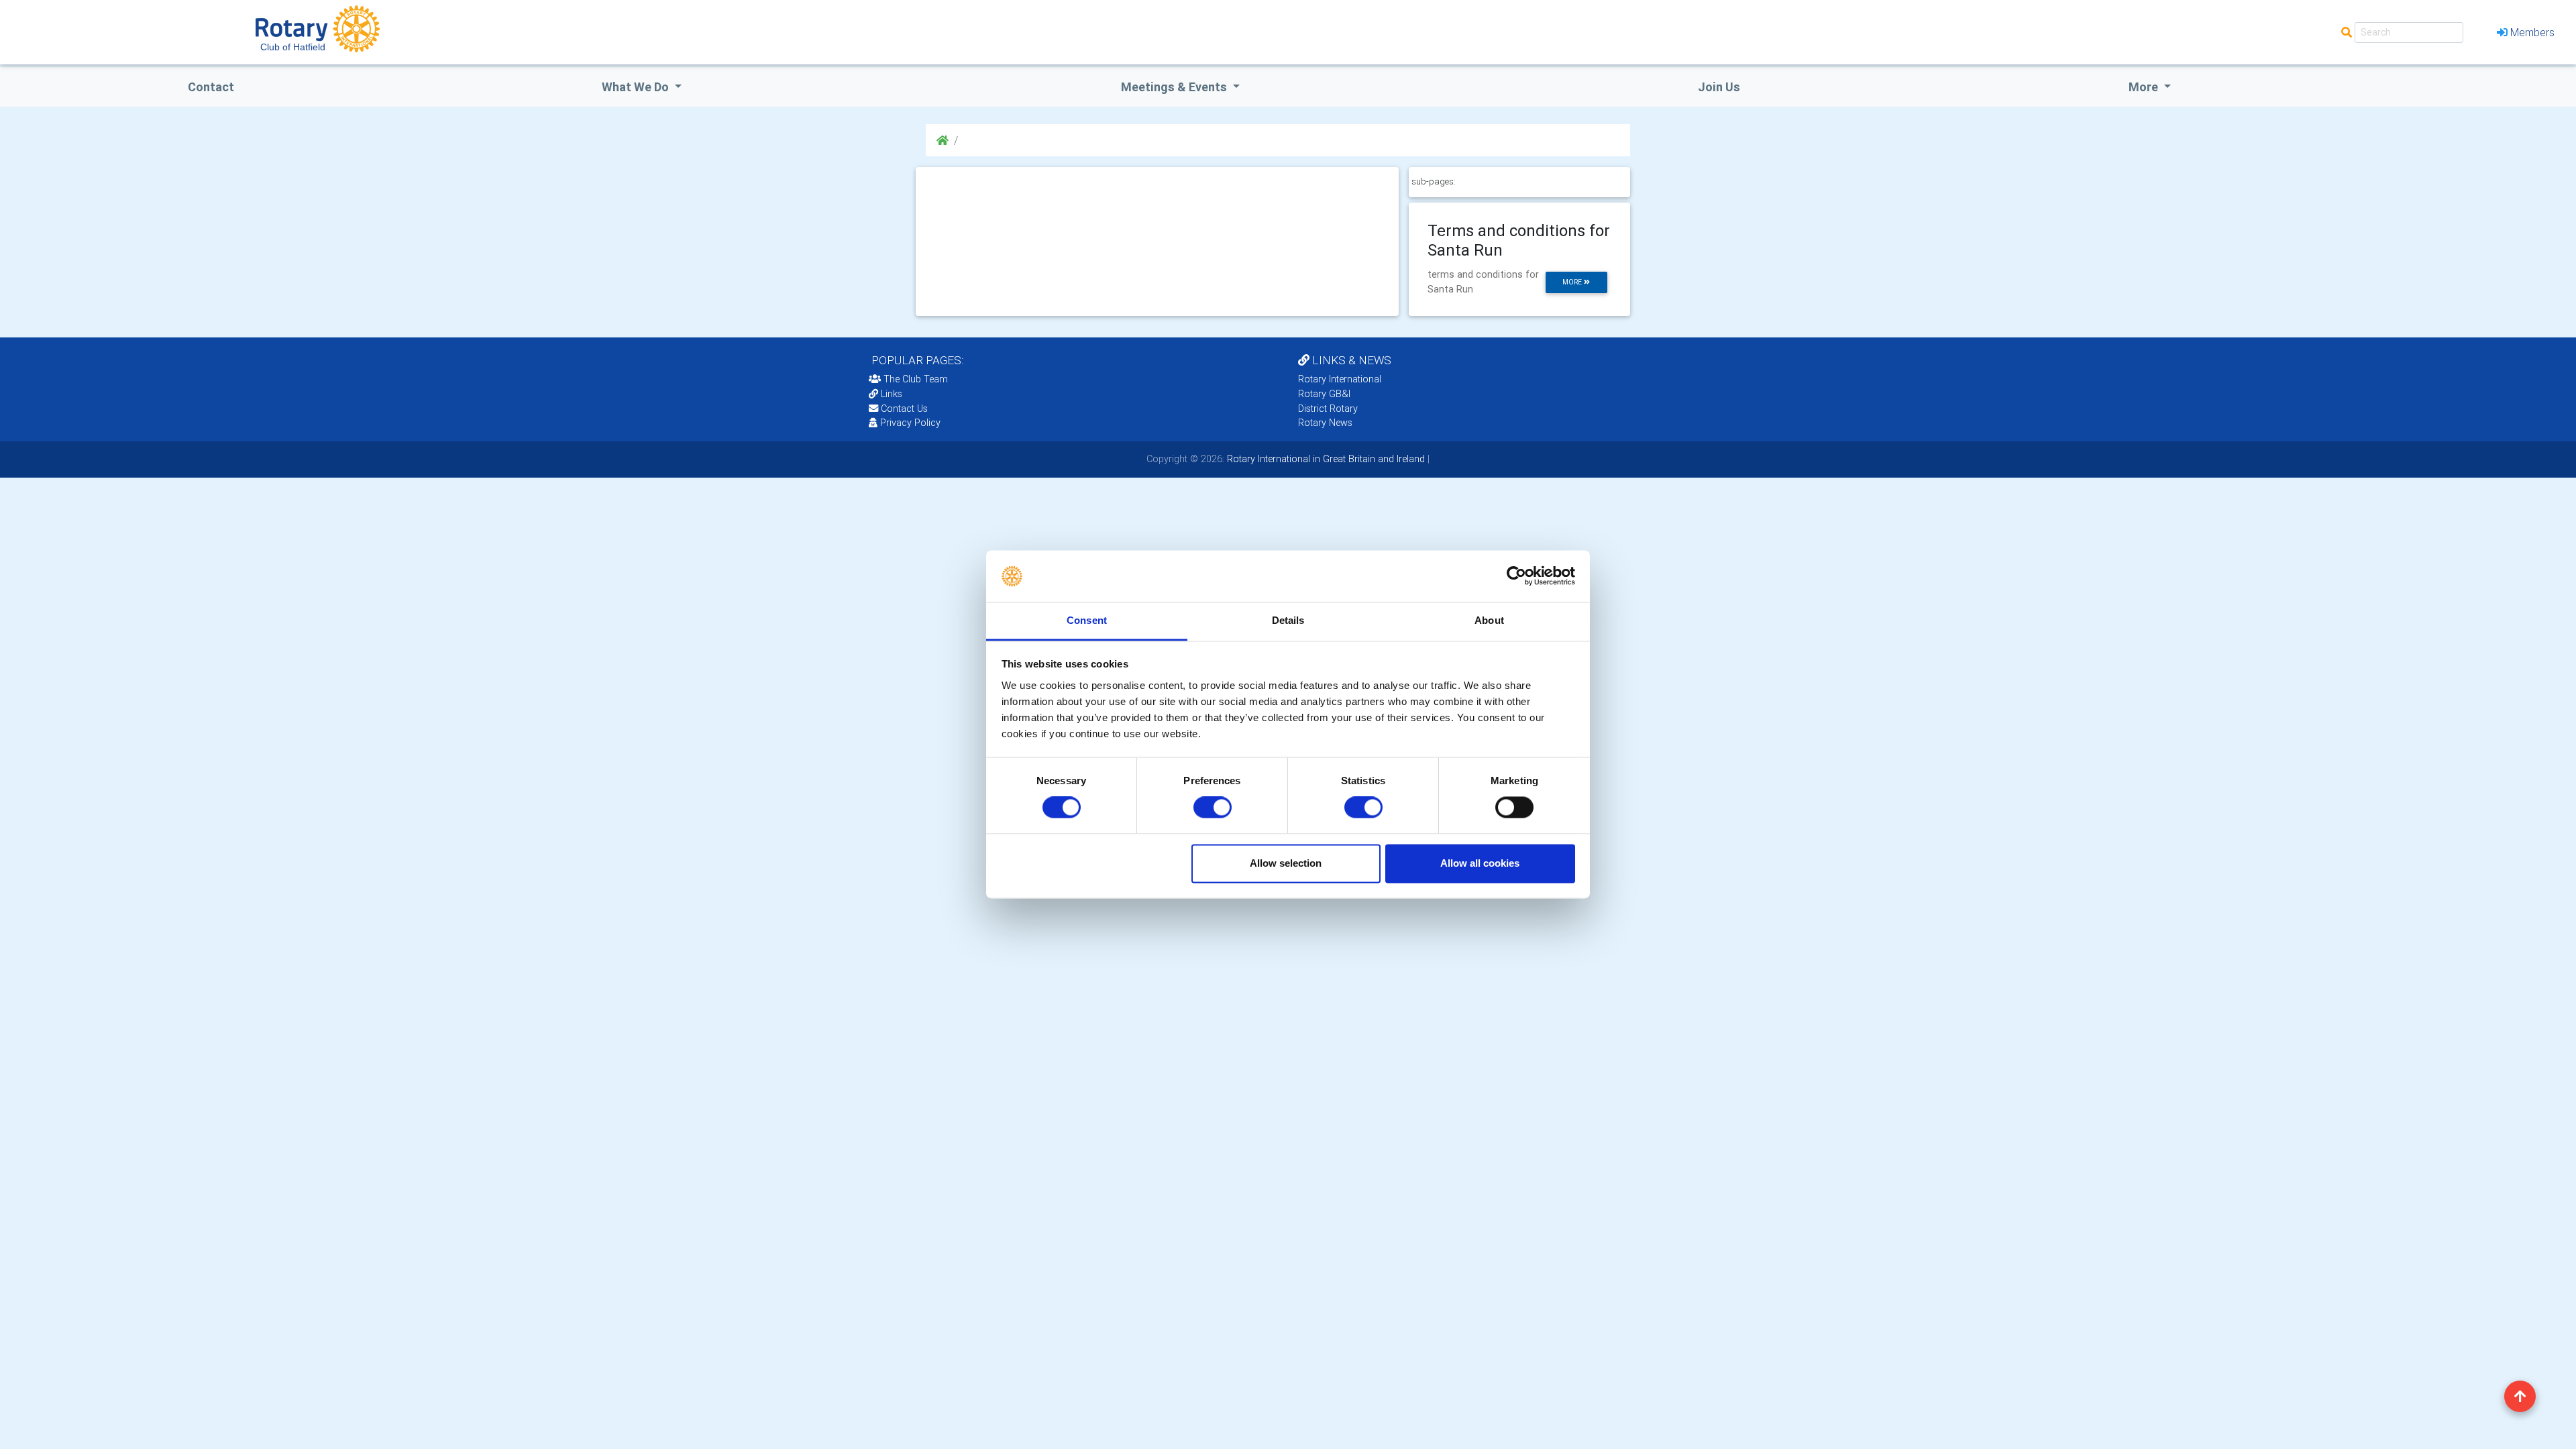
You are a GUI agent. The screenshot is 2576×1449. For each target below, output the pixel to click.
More (2145, 87)
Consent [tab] (1087, 620)
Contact (211, 87)
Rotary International (1340, 379)
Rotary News (1325, 423)
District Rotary (1328, 409)
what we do (637, 87)
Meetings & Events (1175, 87)
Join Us (1719, 87)
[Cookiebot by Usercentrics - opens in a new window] (1516, 576)
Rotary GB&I (1324, 394)
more (1573, 282)
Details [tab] (1288, 620)
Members (2532, 32)
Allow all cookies (1480, 863)
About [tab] (1489, 620)
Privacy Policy (910, 423)
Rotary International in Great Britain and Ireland (1325, 459)
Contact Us (903, 409)
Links (892, 394)
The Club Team (916, 379)
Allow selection (1286, 863)
